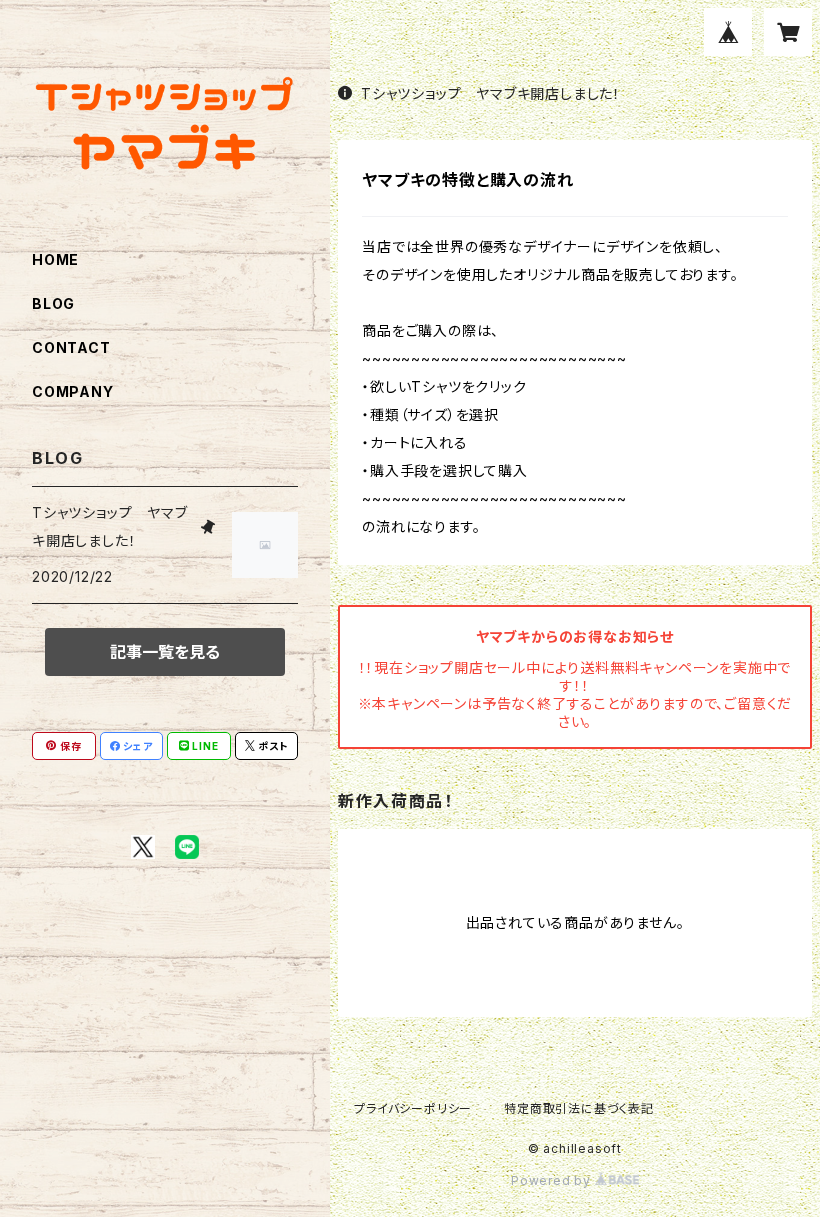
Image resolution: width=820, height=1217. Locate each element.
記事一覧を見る (165, 652)
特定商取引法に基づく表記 (579, 1108)
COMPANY (73, 391)
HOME (55, 259)
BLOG (53, 303)
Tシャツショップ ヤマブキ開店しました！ (491, 93)
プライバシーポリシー (413, 1108)
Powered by (553, 1180)
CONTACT (71, 347)
